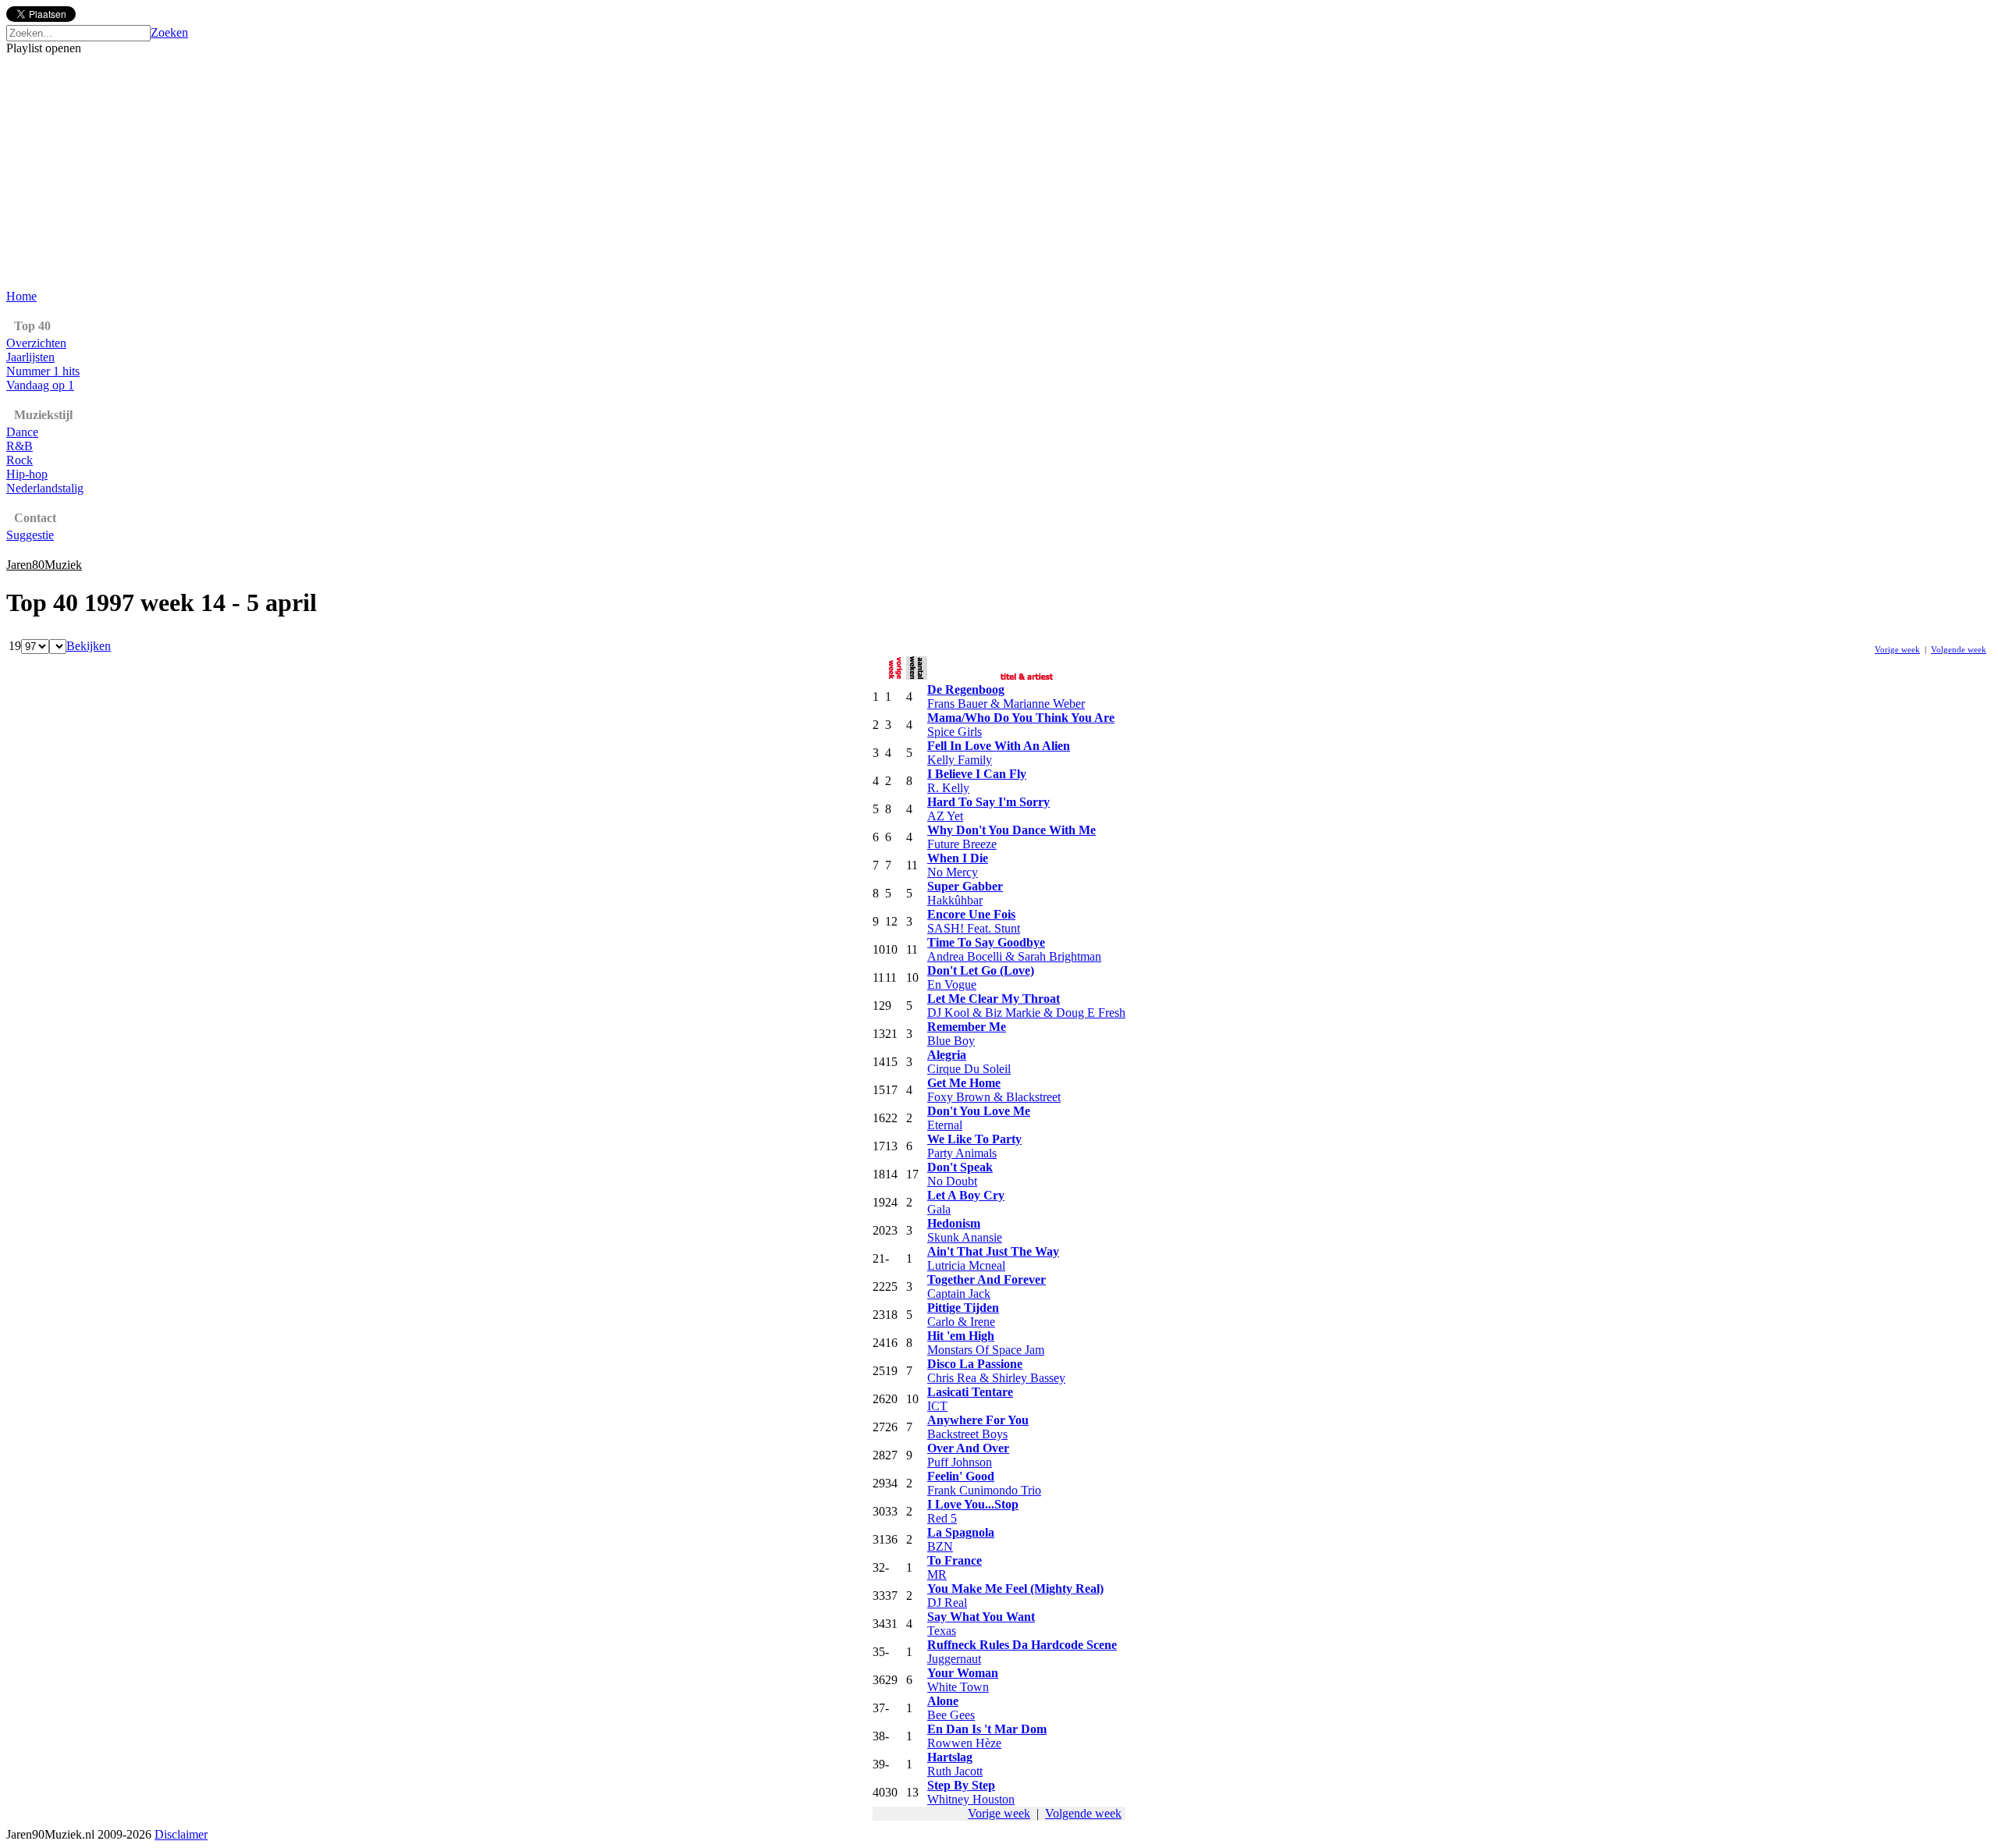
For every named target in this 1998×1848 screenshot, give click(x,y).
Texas (942, 1631)
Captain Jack (959, 1294)
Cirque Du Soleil (969, 1069)
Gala (939, 1209)
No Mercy (953, 872)
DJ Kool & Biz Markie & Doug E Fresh (1026, 1013)
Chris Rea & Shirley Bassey (996, 1378)
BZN (940, 1546)
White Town (958, 1687)
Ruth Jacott (955, 1771)
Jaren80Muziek (44, 565)
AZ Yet (945, 816)
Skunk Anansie (965, 1237)
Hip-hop (27, 474)
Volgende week (1959, 649)
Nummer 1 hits (43, 371)
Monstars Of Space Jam (986, 1350)
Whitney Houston (971, 1799)
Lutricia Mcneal (966, 1265)
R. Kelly (948, 788)
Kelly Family (960, 760)
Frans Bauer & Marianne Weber (1006, 704)
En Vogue (952, 984)
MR (937, 1574)
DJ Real (947, 1603)
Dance (22, 432)
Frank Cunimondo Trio (984, 1490)
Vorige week (1897, 649)
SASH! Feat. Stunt (974, 928)
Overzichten (36, 343)
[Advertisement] (999, 172)
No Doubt (952, 1181)
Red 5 (942, 1518)
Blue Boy (951, 1041)
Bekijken (89, 646)
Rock (20, 460)
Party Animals (962, 1153)
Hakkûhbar (955, 900)
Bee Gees (951, 1715)
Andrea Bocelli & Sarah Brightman (1014, 956)
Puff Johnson (960, 1462)
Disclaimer (181, 1834)
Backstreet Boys (967, 1434)
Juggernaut (954, 1659)
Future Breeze (962, 844)
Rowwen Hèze (964, 1743)
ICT (937, 1406)
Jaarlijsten (30, 357)
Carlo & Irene (961, 1322)
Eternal (945, 1125)
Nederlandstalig (45, 488)
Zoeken (169, 32)
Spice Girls (955, 732)
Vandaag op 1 (40, 385)
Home (21, 296)
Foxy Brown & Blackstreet (994, 1097)
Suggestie (30, 535)
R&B (20, 446)
